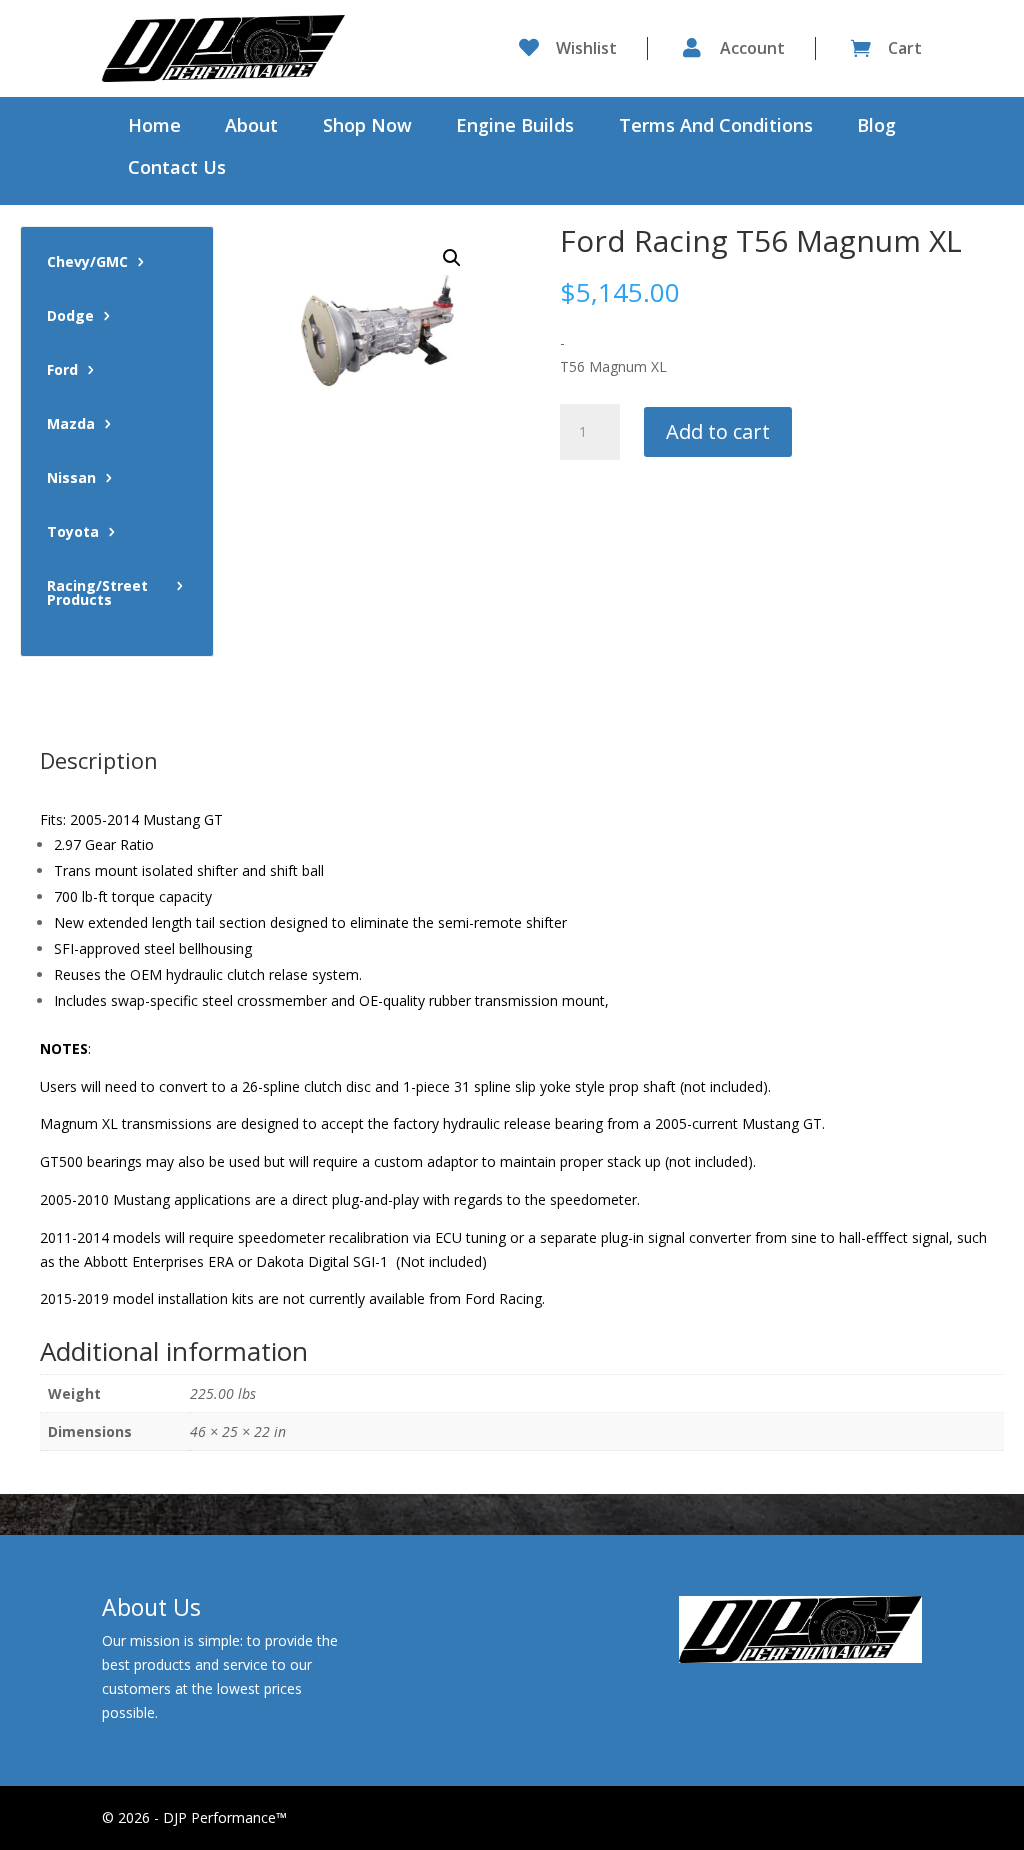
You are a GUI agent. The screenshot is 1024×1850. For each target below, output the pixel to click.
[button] (452, 258)
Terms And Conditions (716, 127)
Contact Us (177, 169)
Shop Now (367, 127)
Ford (62, 371)
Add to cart (718, 431)
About (251, 127)
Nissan (71, 479)
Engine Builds (515, 127)
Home (154, 127)
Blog (876, 127)
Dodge (70, 317)
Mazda (71, 425)
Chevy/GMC (87, 263)
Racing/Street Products (97, 594)
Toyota (73, 533)
